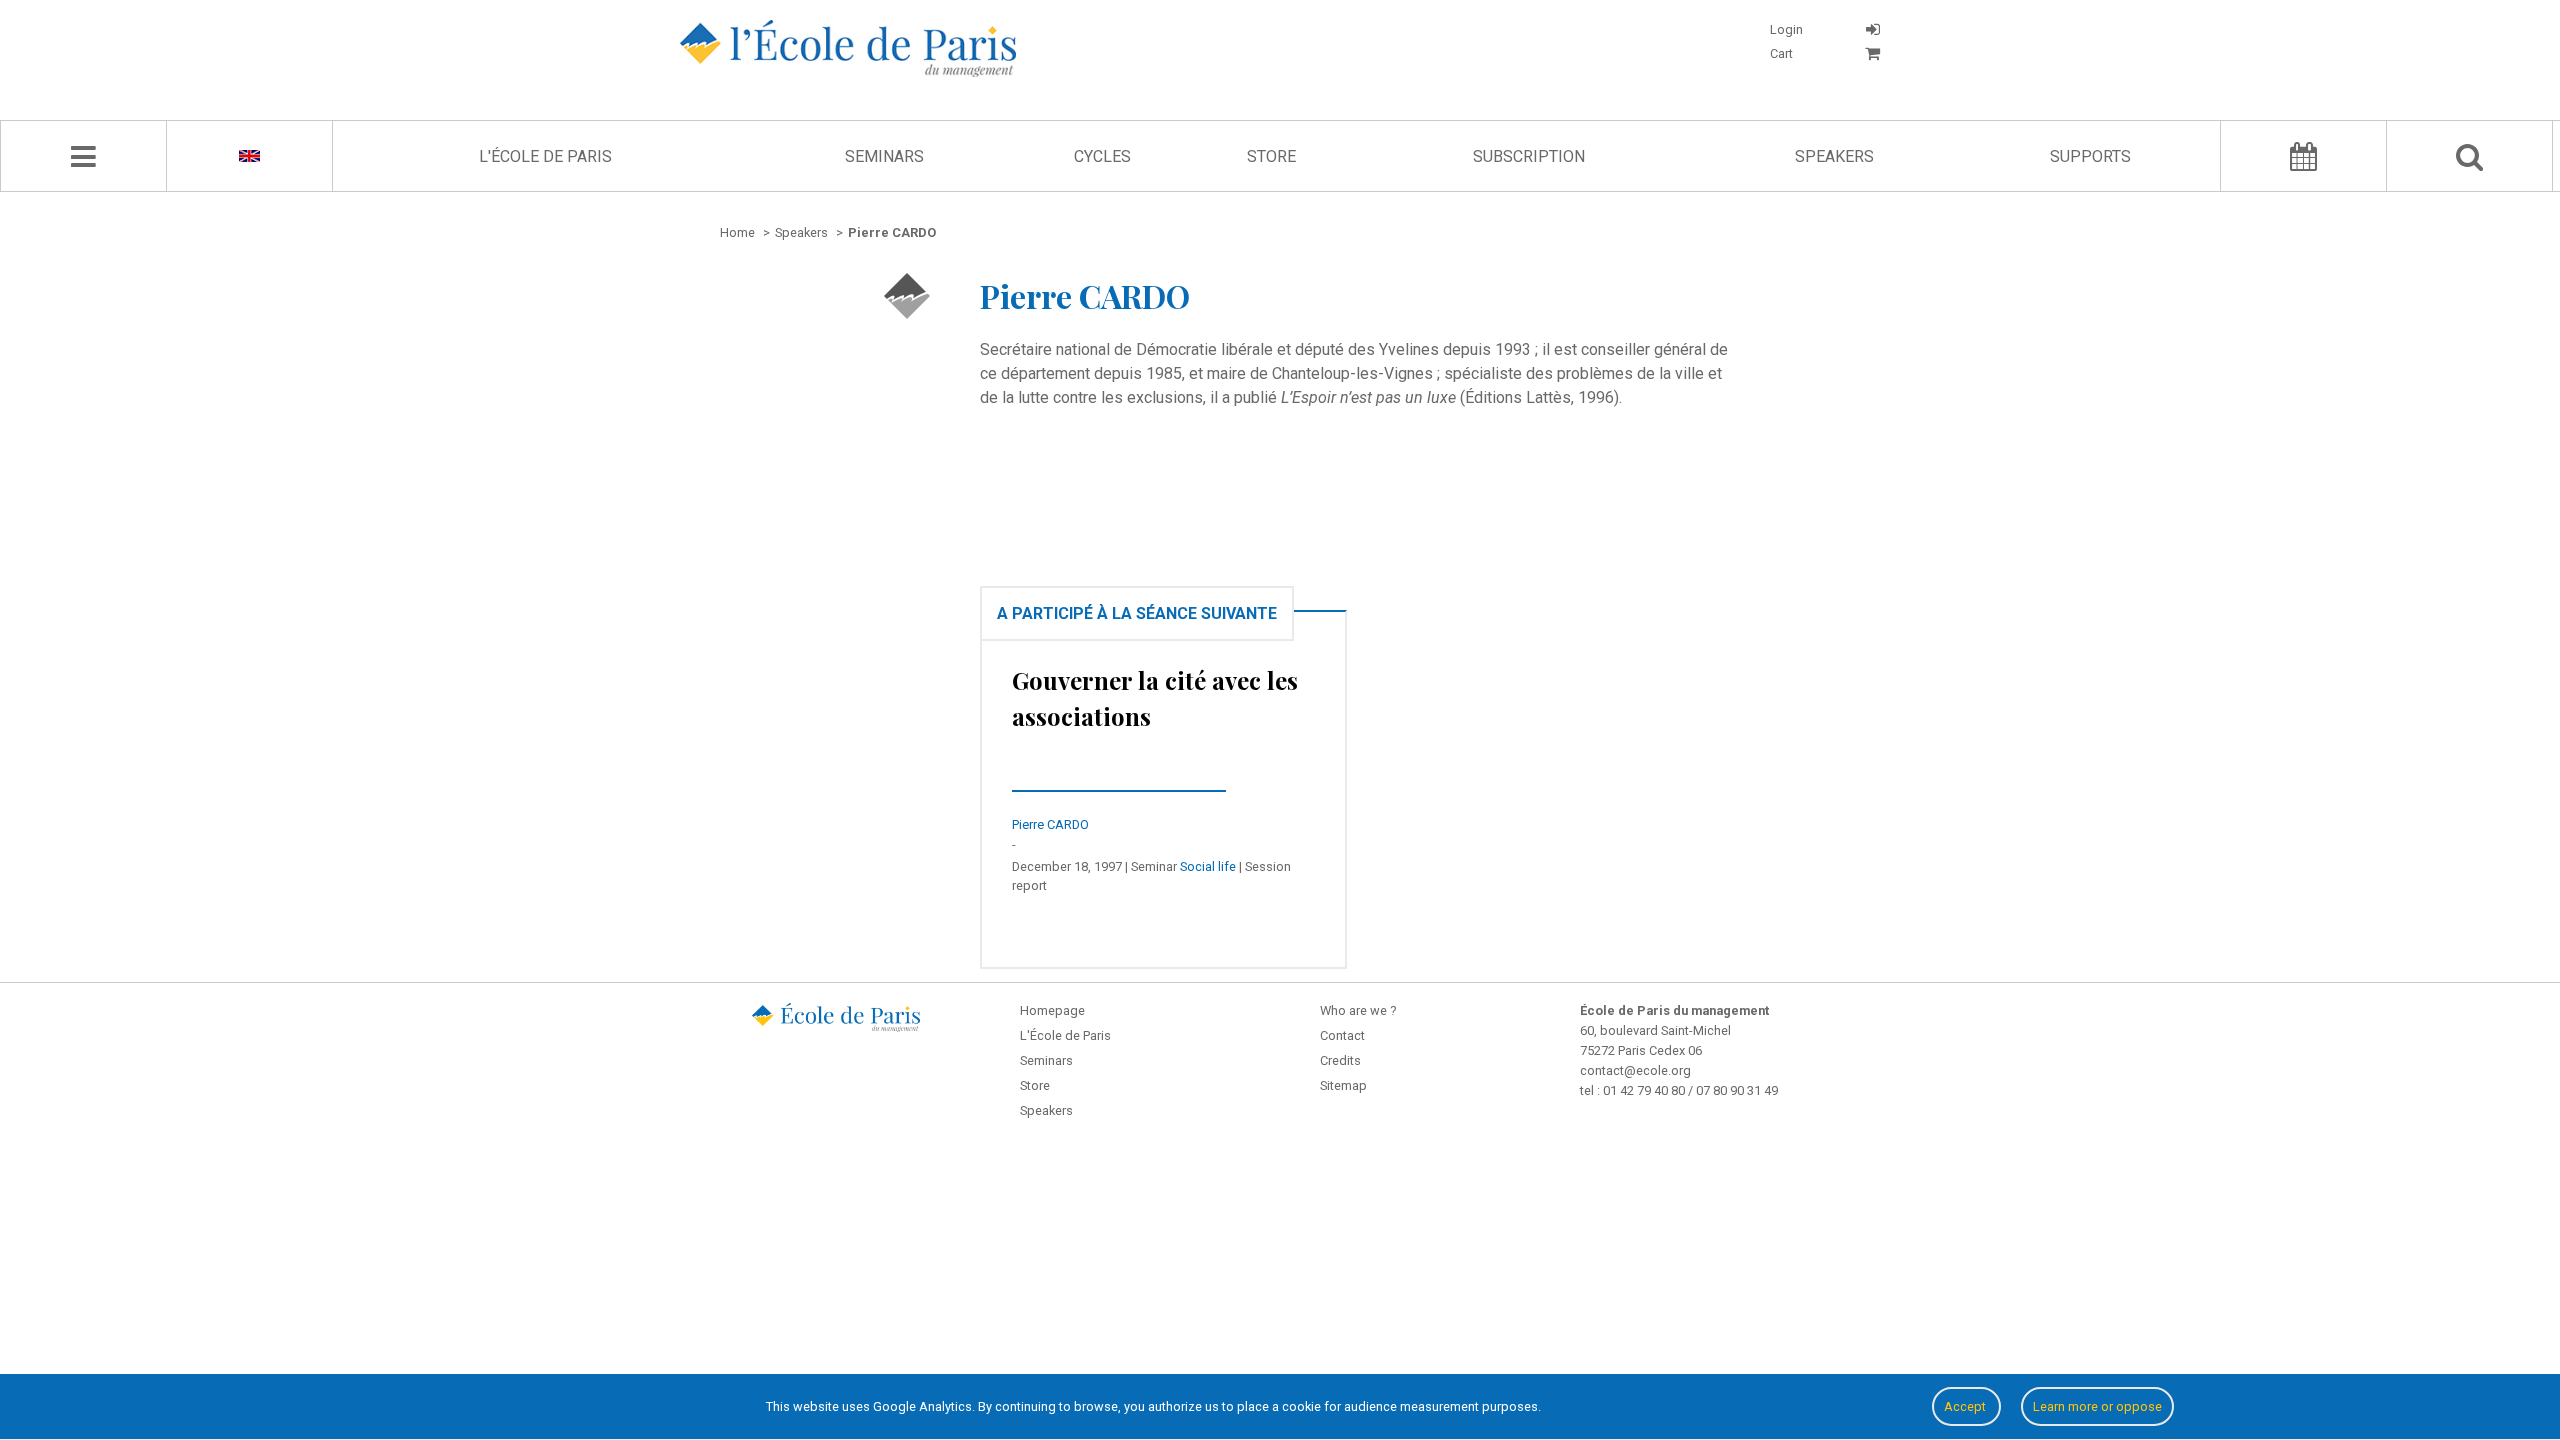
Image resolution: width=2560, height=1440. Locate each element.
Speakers (1834, 156)
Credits (1340, 1060)
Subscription (1529, 156)
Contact (1342, 1035)
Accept (1966, 1406)
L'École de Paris (545, 156)
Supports (2090, 156)
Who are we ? (1358, 1010)
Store (1271, 156)
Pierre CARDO (1050, 824)
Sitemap (1343, 1085)
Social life (1208, 866)
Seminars (884, 156)
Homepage (1052, 1010)
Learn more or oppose (2097, 1406)
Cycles (1102, 156)
